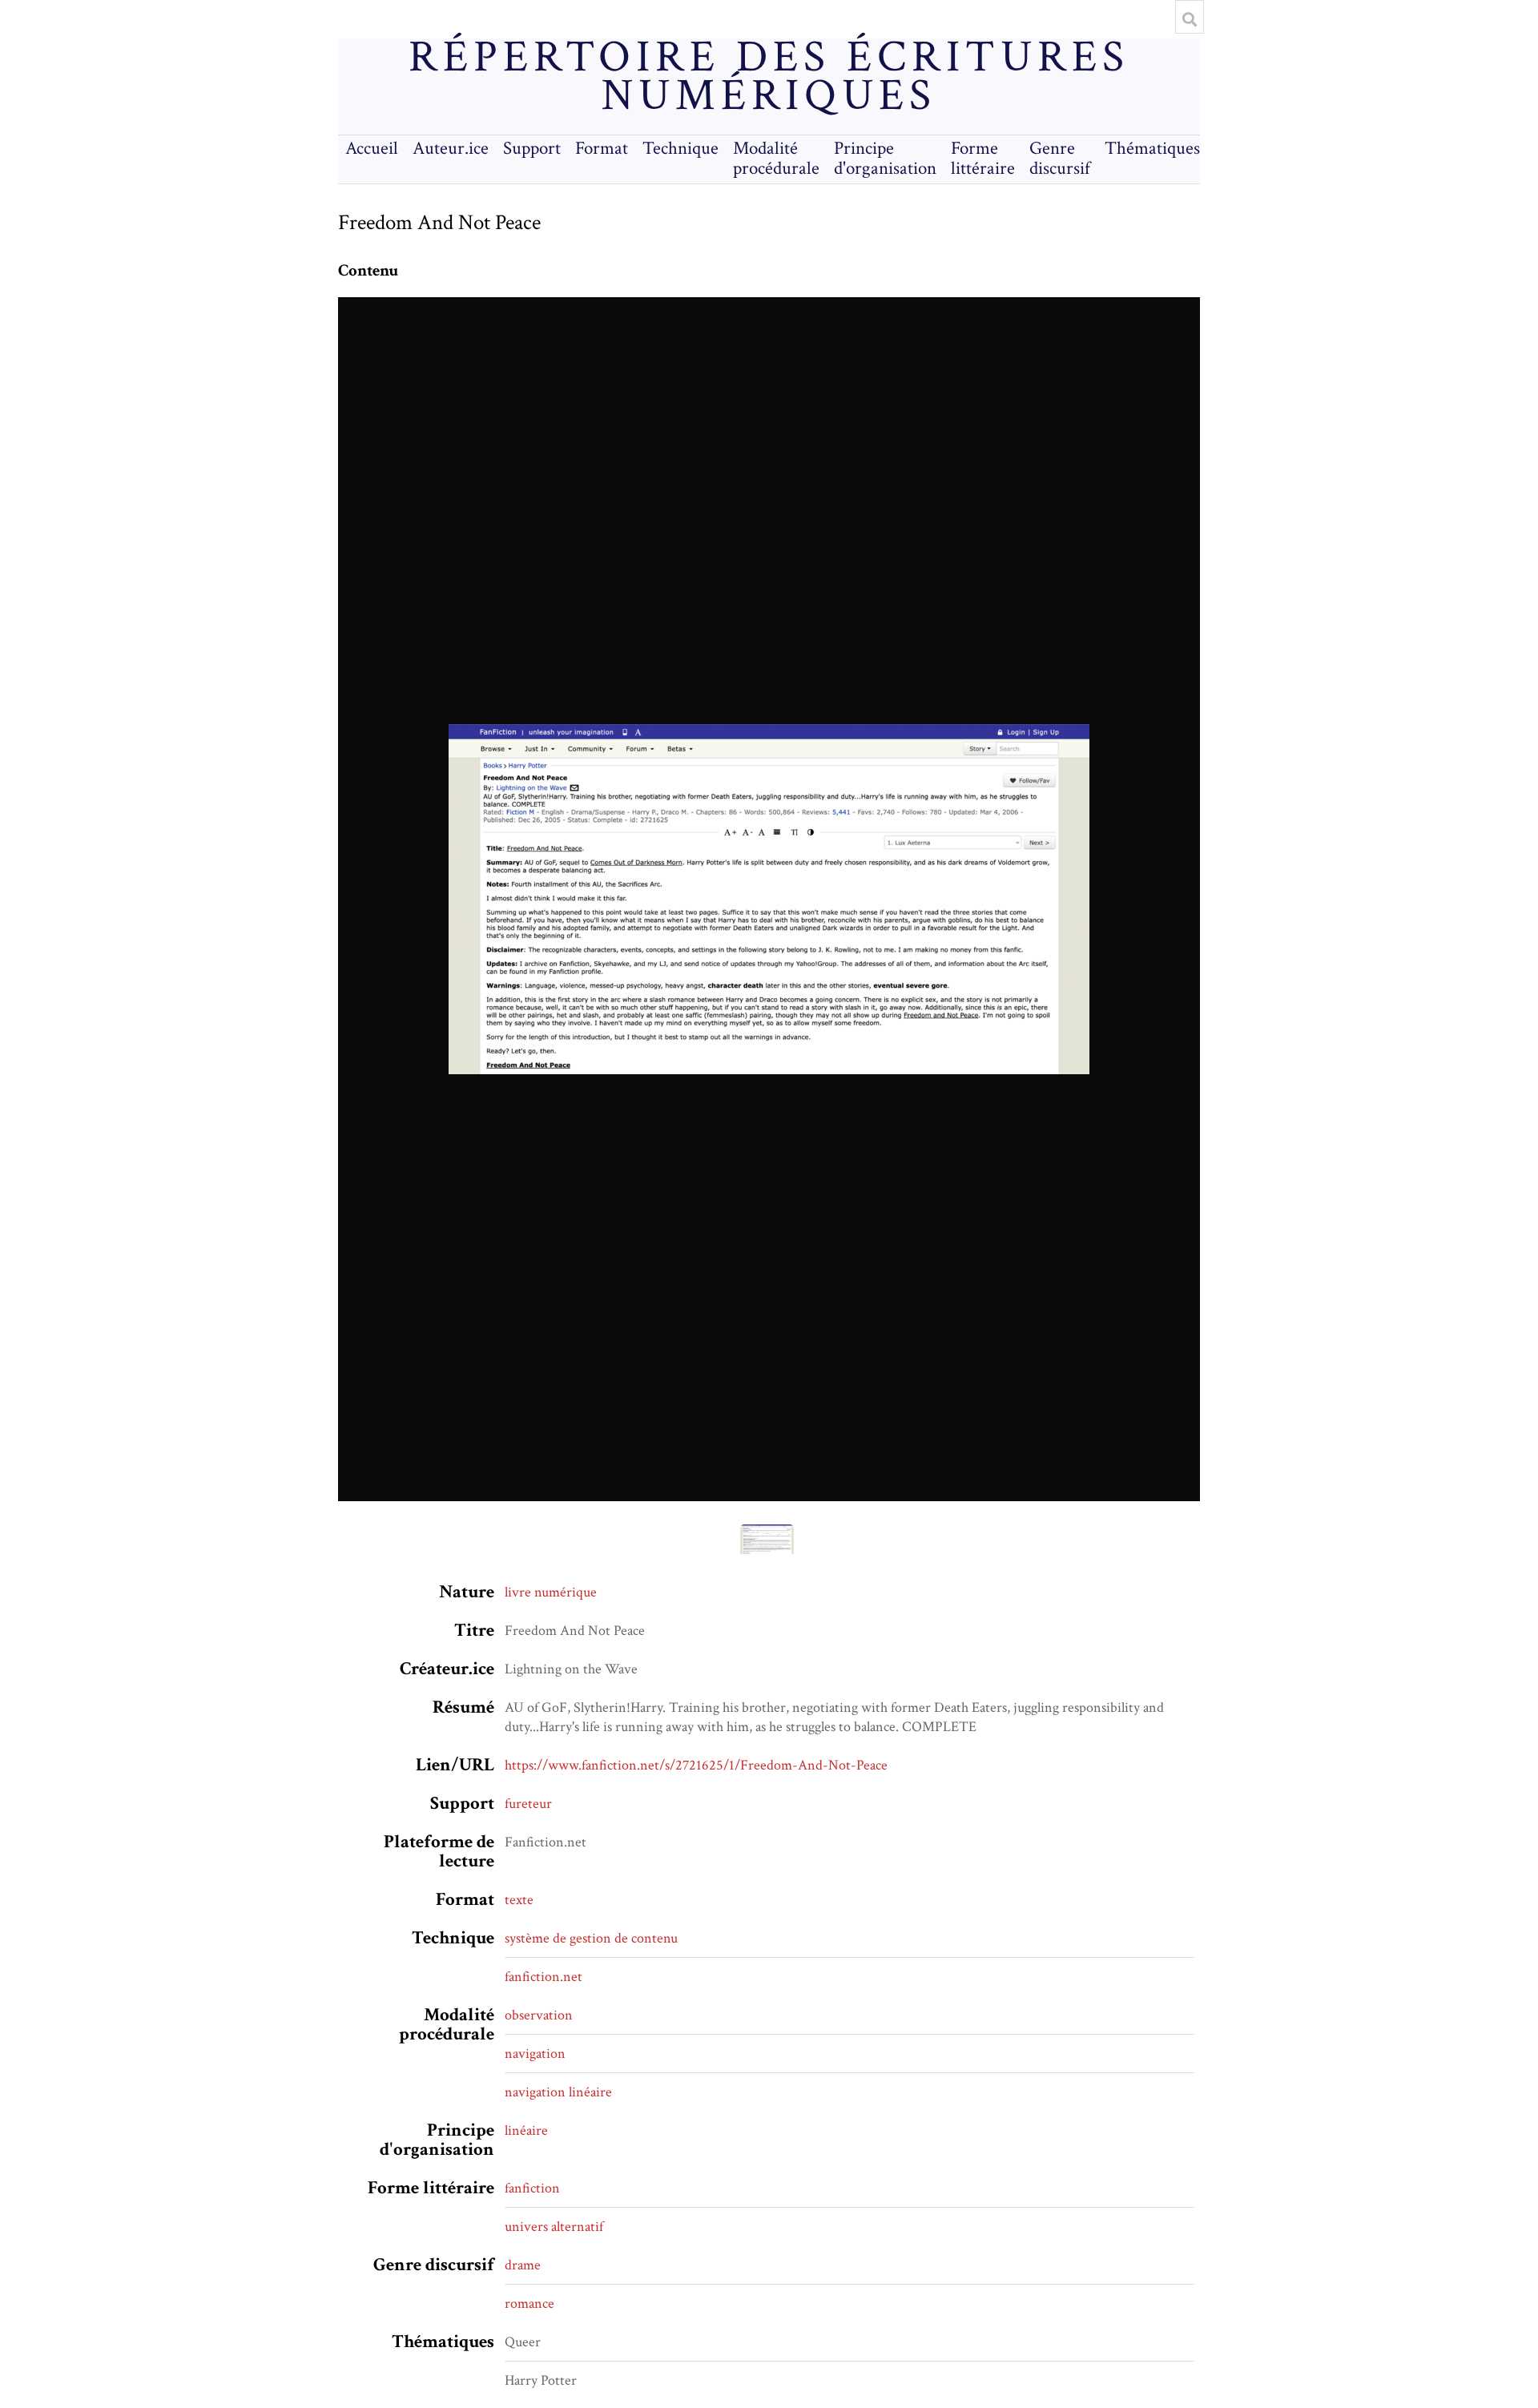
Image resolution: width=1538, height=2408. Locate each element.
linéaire (526, 2130)
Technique (680, 149)
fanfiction (532, 2188)
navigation (535, 2054)
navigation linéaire (558, 2092)
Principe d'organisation (885, 159)
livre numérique (551, 1592)
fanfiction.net (544, 1977)
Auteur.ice (451, 149)
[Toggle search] (1190, 19)
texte (519, 1900)
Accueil (372, 149)
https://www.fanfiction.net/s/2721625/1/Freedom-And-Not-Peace (696, 1765)
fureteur (528, 1804)
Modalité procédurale (776, 159)
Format (602, 149)
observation (539, 2015)
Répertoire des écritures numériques (769, 77)
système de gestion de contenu (591, 1938)
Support (532, 149)
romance (529, 2303)
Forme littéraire (983, 159)
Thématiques (1152, 149)
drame (523, 2265)
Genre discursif (1060, 159)
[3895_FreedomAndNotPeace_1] (769, 899)
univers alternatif (554, 2227)
